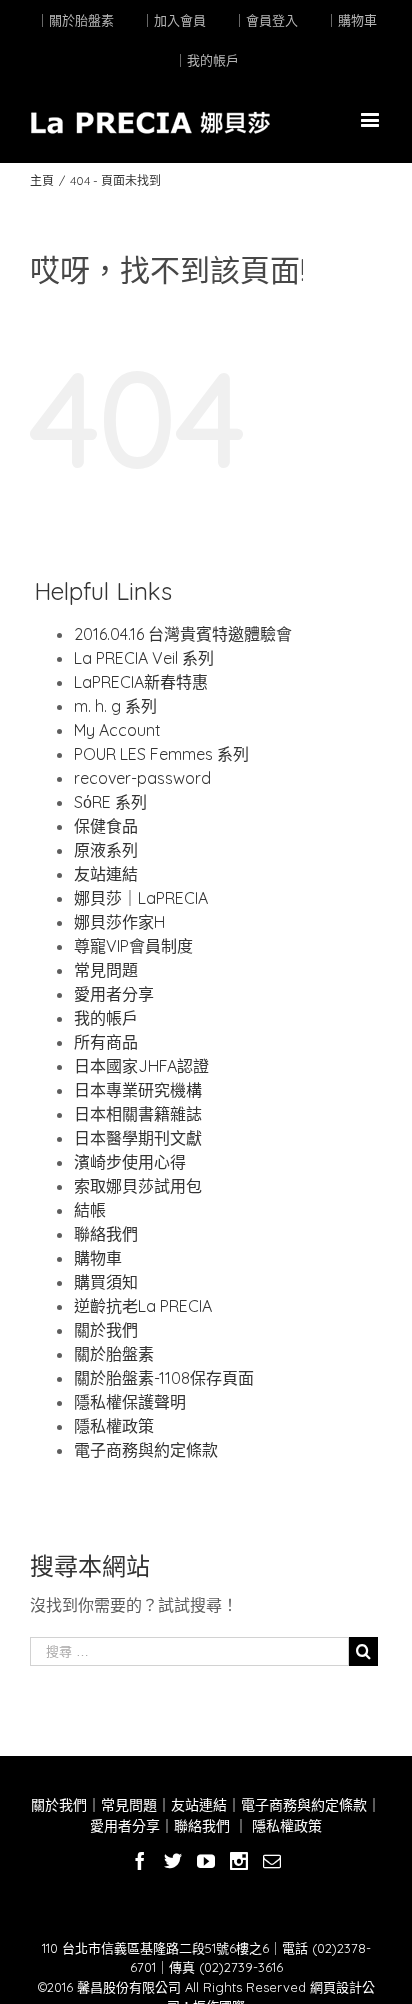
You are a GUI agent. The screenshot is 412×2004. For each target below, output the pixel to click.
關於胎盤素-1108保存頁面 (164, 1378)
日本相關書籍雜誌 (138, 1114)
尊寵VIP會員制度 (133, 946)
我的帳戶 (106, 1018)
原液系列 (106, 850)
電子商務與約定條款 (146, 1450)
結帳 (90, 1210)
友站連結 (106, 874)
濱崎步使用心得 (130, 1162)
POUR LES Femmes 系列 (161, 754)
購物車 (98, 1258)
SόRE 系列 (110, 802)
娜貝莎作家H (119, 922)
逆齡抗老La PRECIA (143, 1306)
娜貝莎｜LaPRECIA (141, 898)
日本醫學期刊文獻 (138, 1138)
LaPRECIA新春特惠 (141, 682)
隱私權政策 (114, 1426)
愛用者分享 (114, 994)
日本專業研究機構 (138, 1090)
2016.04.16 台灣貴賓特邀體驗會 (183, 634)
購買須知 (106, 1282)
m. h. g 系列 (115, 706)
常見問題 (106, 970)
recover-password (142, 778)
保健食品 (106, 826)
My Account (117, 730)
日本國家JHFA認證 (141, 1066)
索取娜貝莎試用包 (138, 1186)
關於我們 (106, 1330)
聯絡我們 (106, 1234)
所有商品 (106, 1042)
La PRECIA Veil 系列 (144, 658)
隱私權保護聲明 (130, 1402)
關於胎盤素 (114, 1354)
